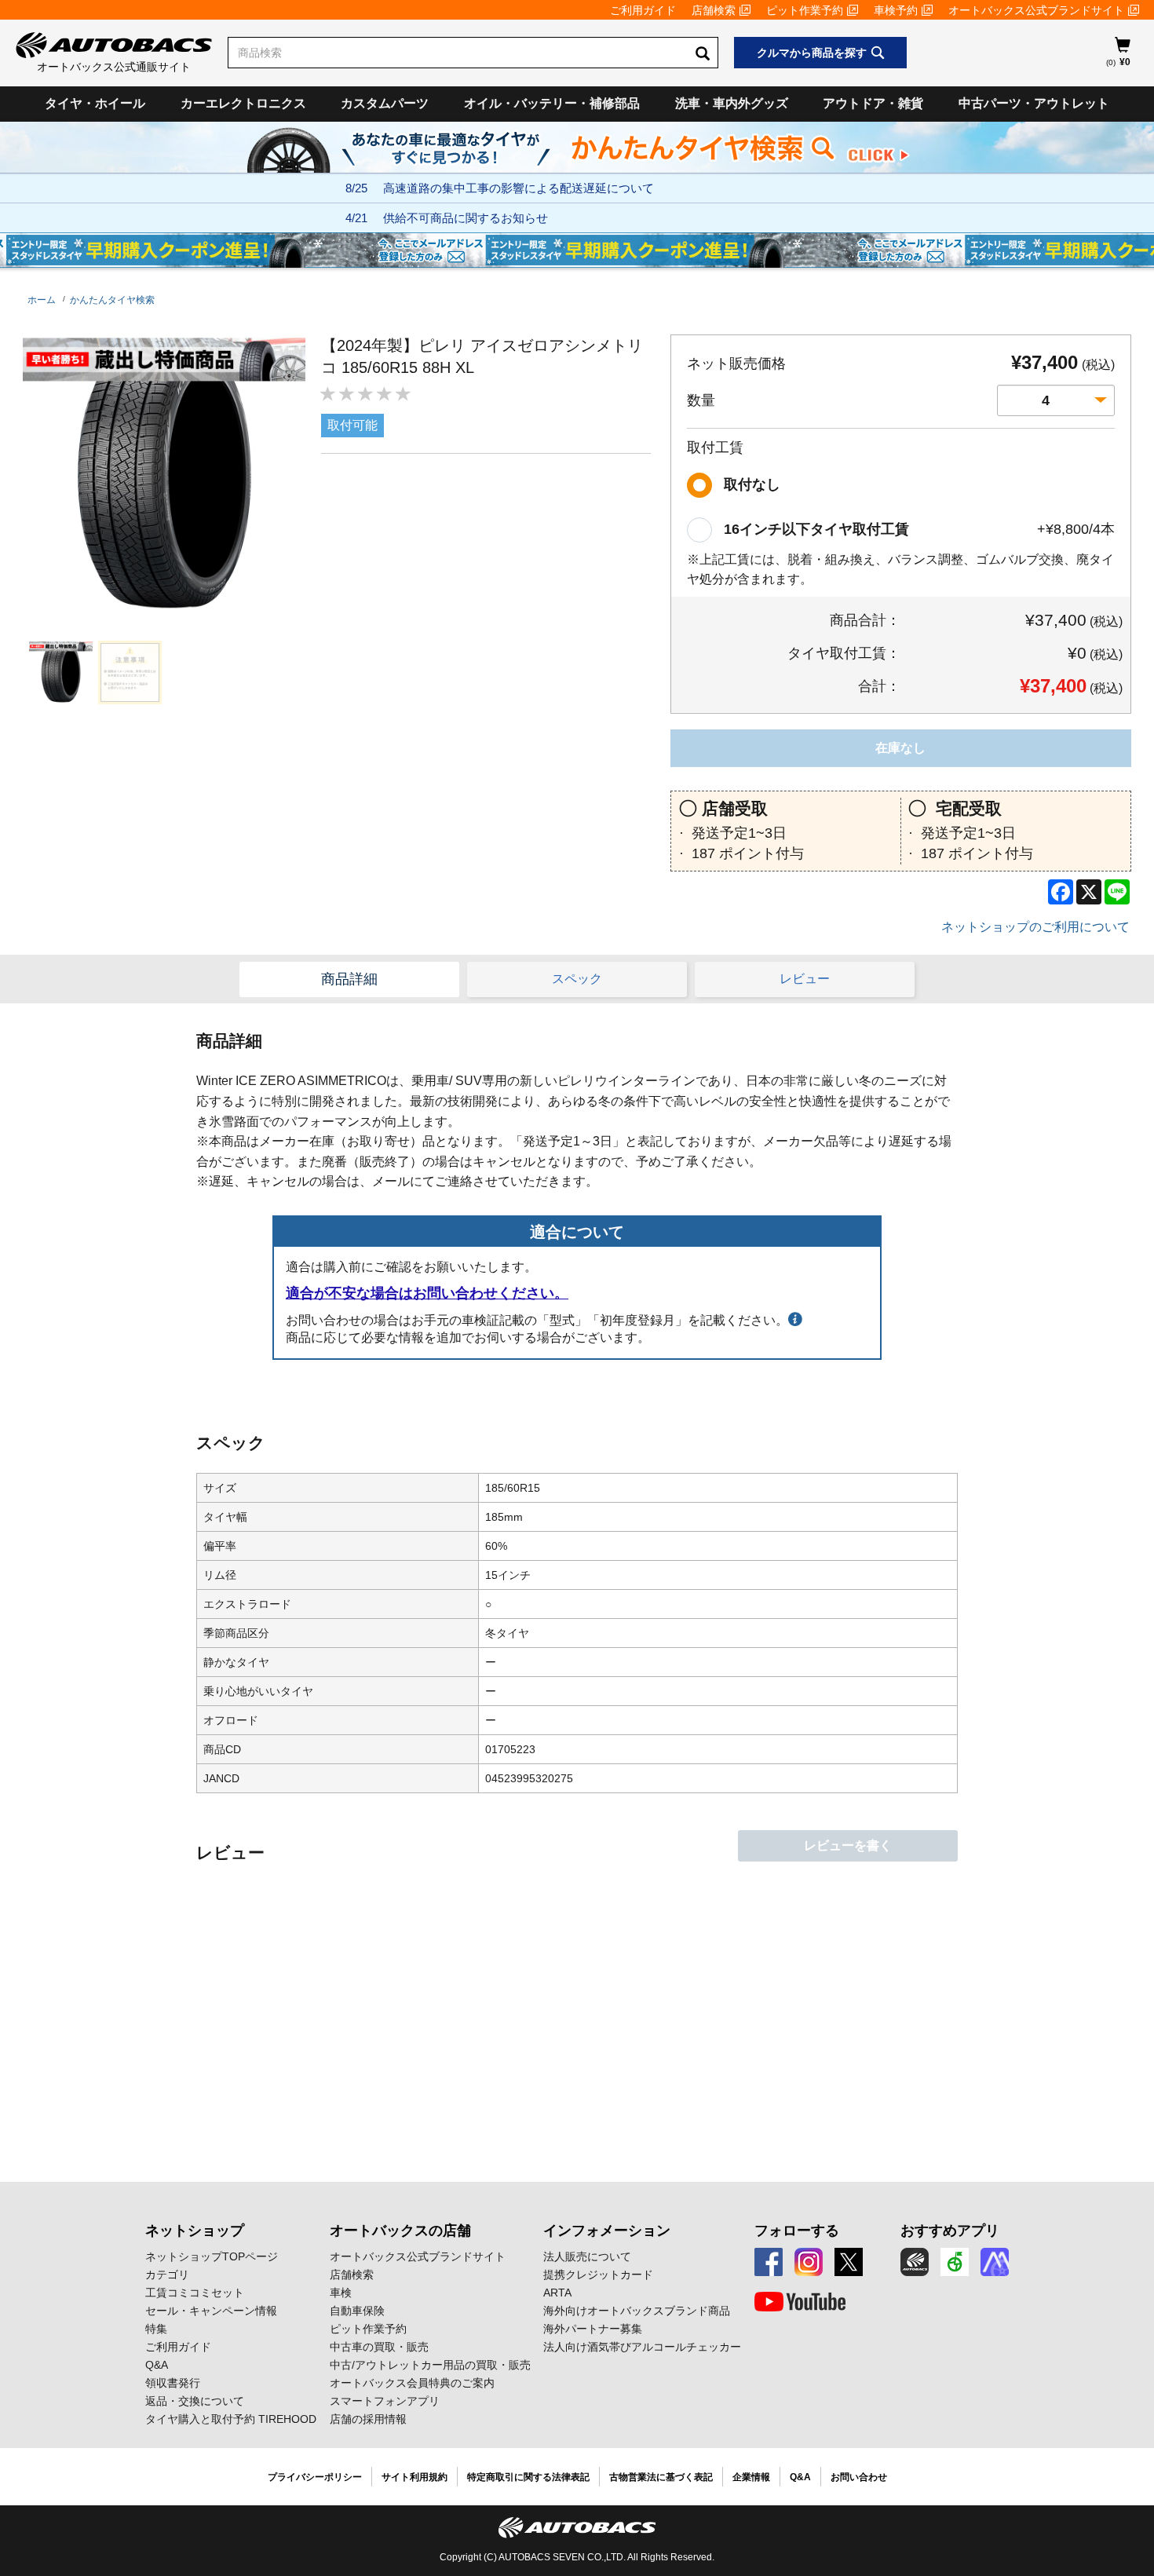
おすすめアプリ (950, 2231)
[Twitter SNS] (849, 2262)
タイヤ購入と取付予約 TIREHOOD (231, 2419)
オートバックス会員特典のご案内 (412, 2383)
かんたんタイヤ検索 (112, 300)
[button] (57, 672)
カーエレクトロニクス (243, 103)
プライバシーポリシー (315, 2477)
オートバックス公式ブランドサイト (1036, 10)
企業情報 (751, 2477)
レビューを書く (848, 1845)
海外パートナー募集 (593, 2329)
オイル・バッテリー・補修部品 (552, 103)
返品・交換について (195, 2401)
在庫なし (900, 748)
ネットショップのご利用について (1035, 927)
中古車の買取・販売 (379, 2347)
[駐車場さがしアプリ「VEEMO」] (955, 2262)
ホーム (42, 300)
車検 (341, 2293)
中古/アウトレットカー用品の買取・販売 (430, 2365)
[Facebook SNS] (769, 2262)
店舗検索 (714, 10)
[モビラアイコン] (995, 2262)
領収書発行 (173, 2383)
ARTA (557, 2293)
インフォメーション (607, 2231)
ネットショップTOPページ (212, 2256)
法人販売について (587, 2256)
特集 (156, 2329)
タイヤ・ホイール (95, 103)
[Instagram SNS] (809, 2262)
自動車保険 (357, 2311)
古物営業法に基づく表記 (661, 2477)
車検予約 (896, 10)
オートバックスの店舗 (400, 2231)
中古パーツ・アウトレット (1034, 103)
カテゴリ (167, 2275)
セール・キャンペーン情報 (211, 2311)
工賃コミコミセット (195, 2293)
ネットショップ (195, 2231)
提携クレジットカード (598, 2275)
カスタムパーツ (385, 103)
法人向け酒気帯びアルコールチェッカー (642, 2347)
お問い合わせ (859, 2477)
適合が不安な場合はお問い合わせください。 (427, 1293)
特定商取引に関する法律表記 (528, 2477)
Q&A (157, 2365)
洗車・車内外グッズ (732, 103)
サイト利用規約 (414, 2477)
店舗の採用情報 (368, 2419)
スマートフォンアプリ (385, 2401)
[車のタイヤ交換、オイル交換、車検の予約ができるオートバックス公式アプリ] (915, 2262)
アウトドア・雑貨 (873, 103)
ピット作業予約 (805, 10)
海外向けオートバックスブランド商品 (637, 2311)
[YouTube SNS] (800, 2302)
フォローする (797, 2231)
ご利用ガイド (643, 10)
